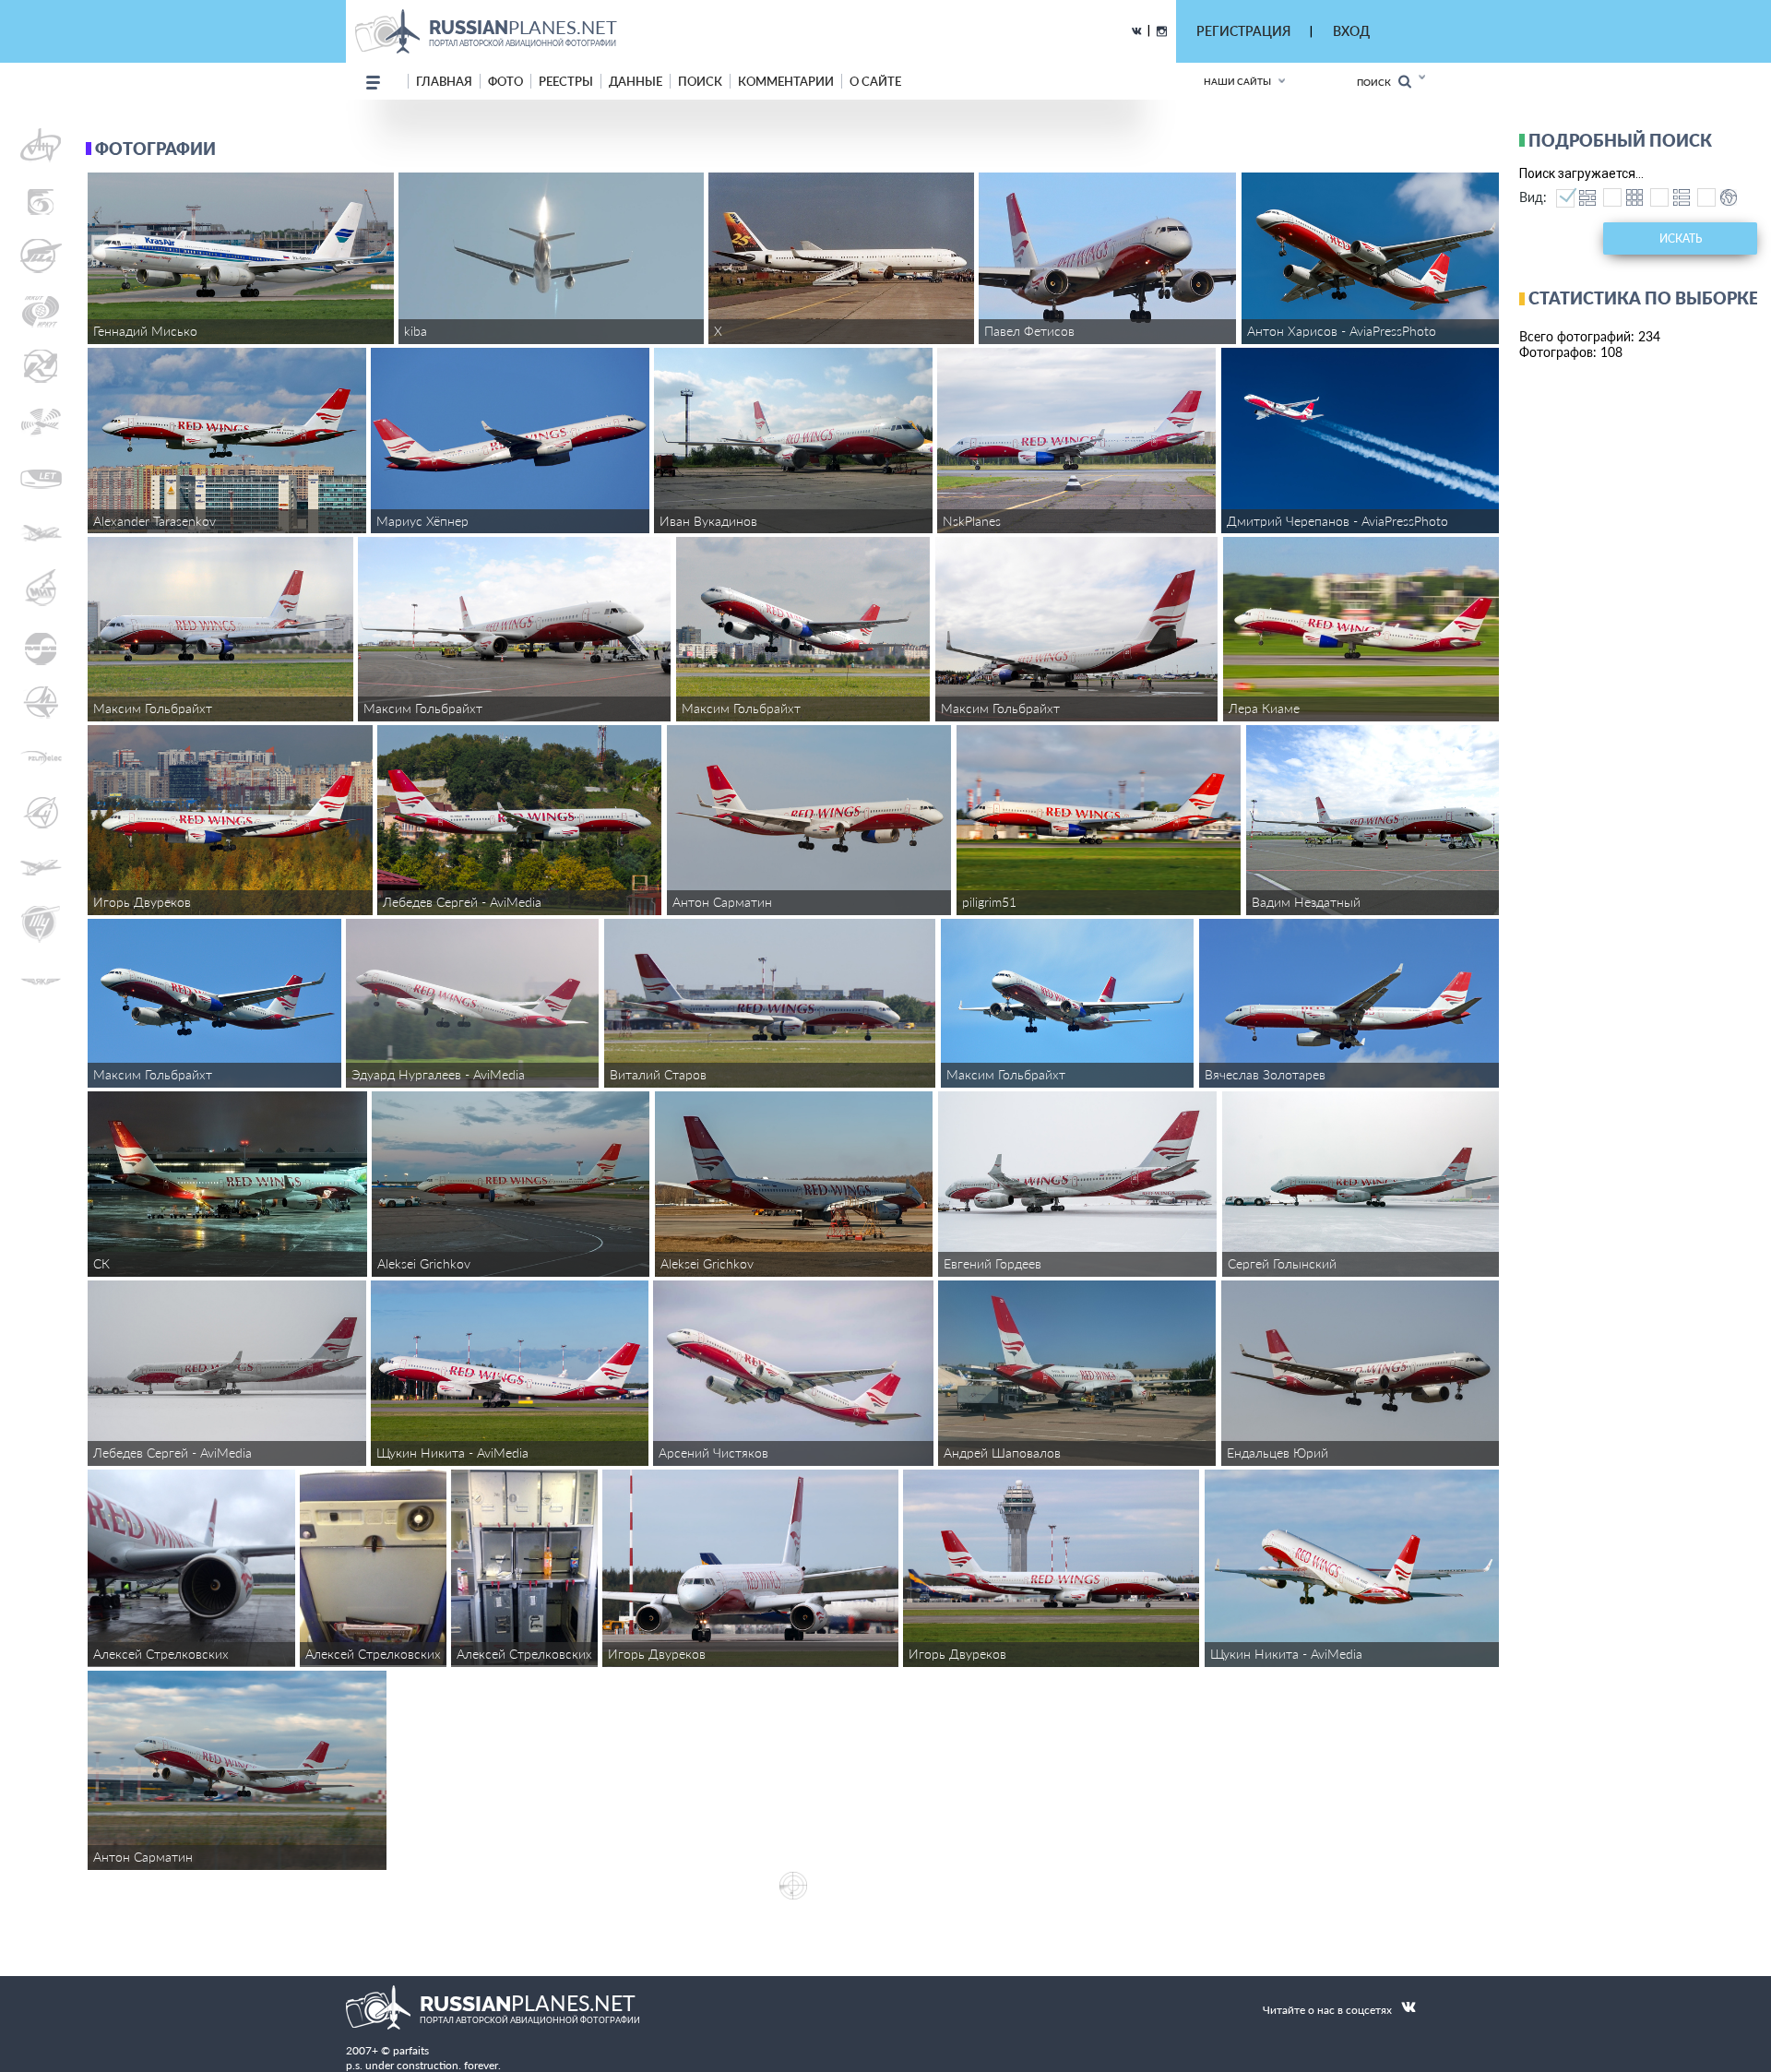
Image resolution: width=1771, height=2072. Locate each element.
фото (505, 81)
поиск (700, 81)
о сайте (875, 81)
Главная (444, 81)
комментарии (786, 81)
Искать (1681, 238)
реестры (566, 81)
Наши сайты (1237, 81)
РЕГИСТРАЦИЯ (1243, 31)
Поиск (1378, 82)
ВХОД (1351, 31)
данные (636, 81)
